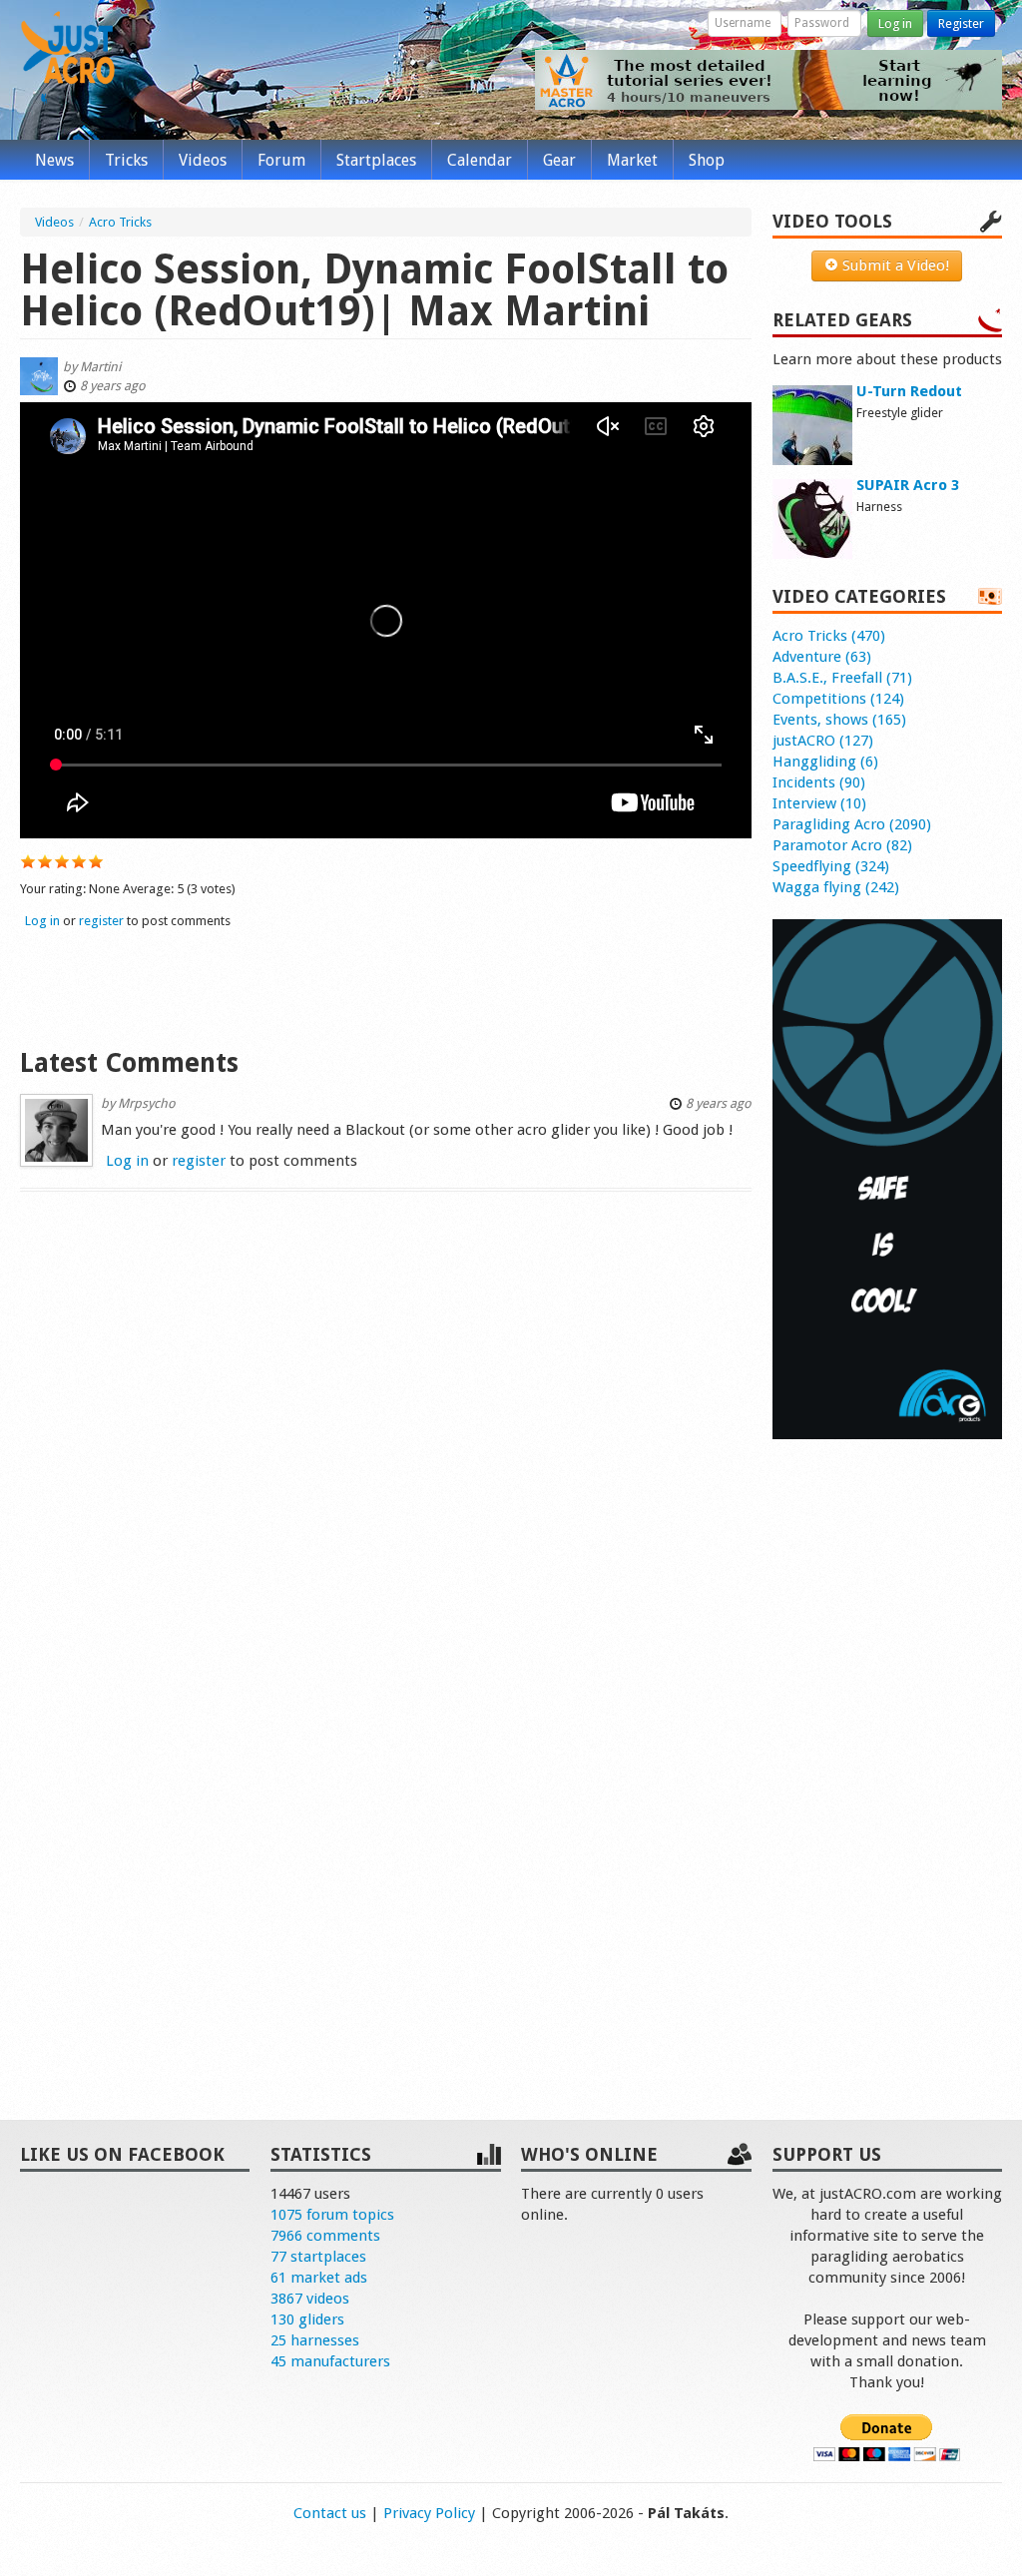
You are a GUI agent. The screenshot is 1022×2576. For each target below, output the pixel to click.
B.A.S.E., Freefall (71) (842, 678)
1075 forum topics (332, 2215)
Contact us (330, 2513)
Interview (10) (819, 803)
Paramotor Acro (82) (842, 845)
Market (632, 160)
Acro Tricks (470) (829, 636)
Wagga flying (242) (836, 887)
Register (961, 23)
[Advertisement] (386, 986)
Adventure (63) (822, 657)
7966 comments (325, 2236)
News (54, 160)
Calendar (480, 160)
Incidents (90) (819, 782)
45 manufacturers (330, 2361)
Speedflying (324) (831, 866)
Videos (203, 160)
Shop (707, 160)
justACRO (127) (823, 741)
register (101, 921)
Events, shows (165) (839, 720)
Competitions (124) (838, 699)
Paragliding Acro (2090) (852, 824)
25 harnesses (315, 2340)
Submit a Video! (894, 265)
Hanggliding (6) (825, 762)
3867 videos (310, 2299)
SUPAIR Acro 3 (908, 485)
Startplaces (376, 160)
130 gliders (307, 2319)
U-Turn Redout (909, 391)
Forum (281, 160)
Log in (895, 23)
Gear (559, 160)
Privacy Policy (429, 2513)
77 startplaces (318, 2257)
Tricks (126, 160)
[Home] (68, 58)
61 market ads (319, 2278)
